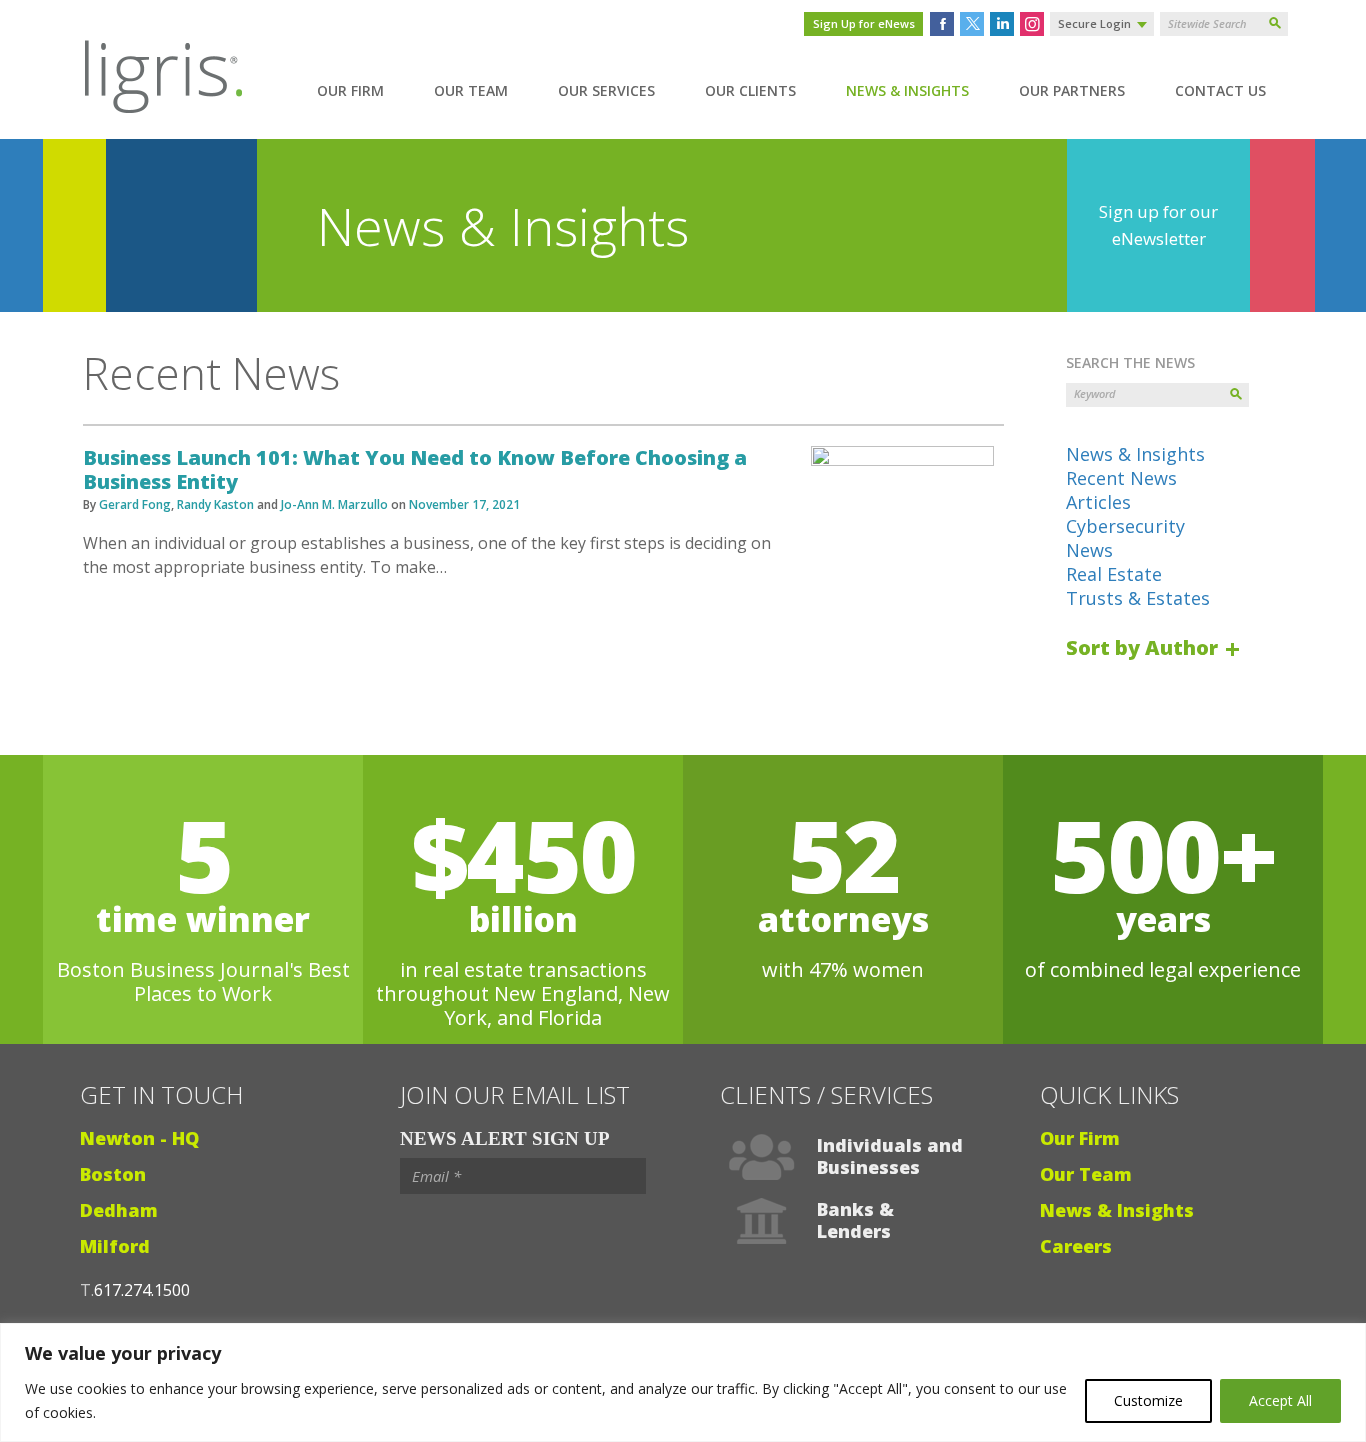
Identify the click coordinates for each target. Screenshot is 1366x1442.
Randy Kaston (215, 504)
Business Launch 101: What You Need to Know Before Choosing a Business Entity (415, 469)
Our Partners (1072, 90)
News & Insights (907, 90)
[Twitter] (972, 24)
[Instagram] (1032, 24)
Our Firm (350, 90)
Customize (1148, 1400)
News (1089, 550)
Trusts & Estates (1138, 598)
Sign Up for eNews (864, 23)
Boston (113, 1174)
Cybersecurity (1125, 526)
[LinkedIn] (1002, 24)
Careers (1076, 1246)
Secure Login (1094, 23)
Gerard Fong (135, 504)
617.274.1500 (142, 1290)
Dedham (119, 1210)
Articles (1098, 502)
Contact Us (1220, 90)
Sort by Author (1144, 647)
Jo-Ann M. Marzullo (334, 504)
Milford (115, 1246)
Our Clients (750, 90)
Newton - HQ (139, 1138)
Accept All (1280, 1400)
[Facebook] (942, 24)
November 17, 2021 (464, 504)
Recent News (1121, 478)
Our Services (606, 90)
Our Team (471, 90)
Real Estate (1114, 574)
